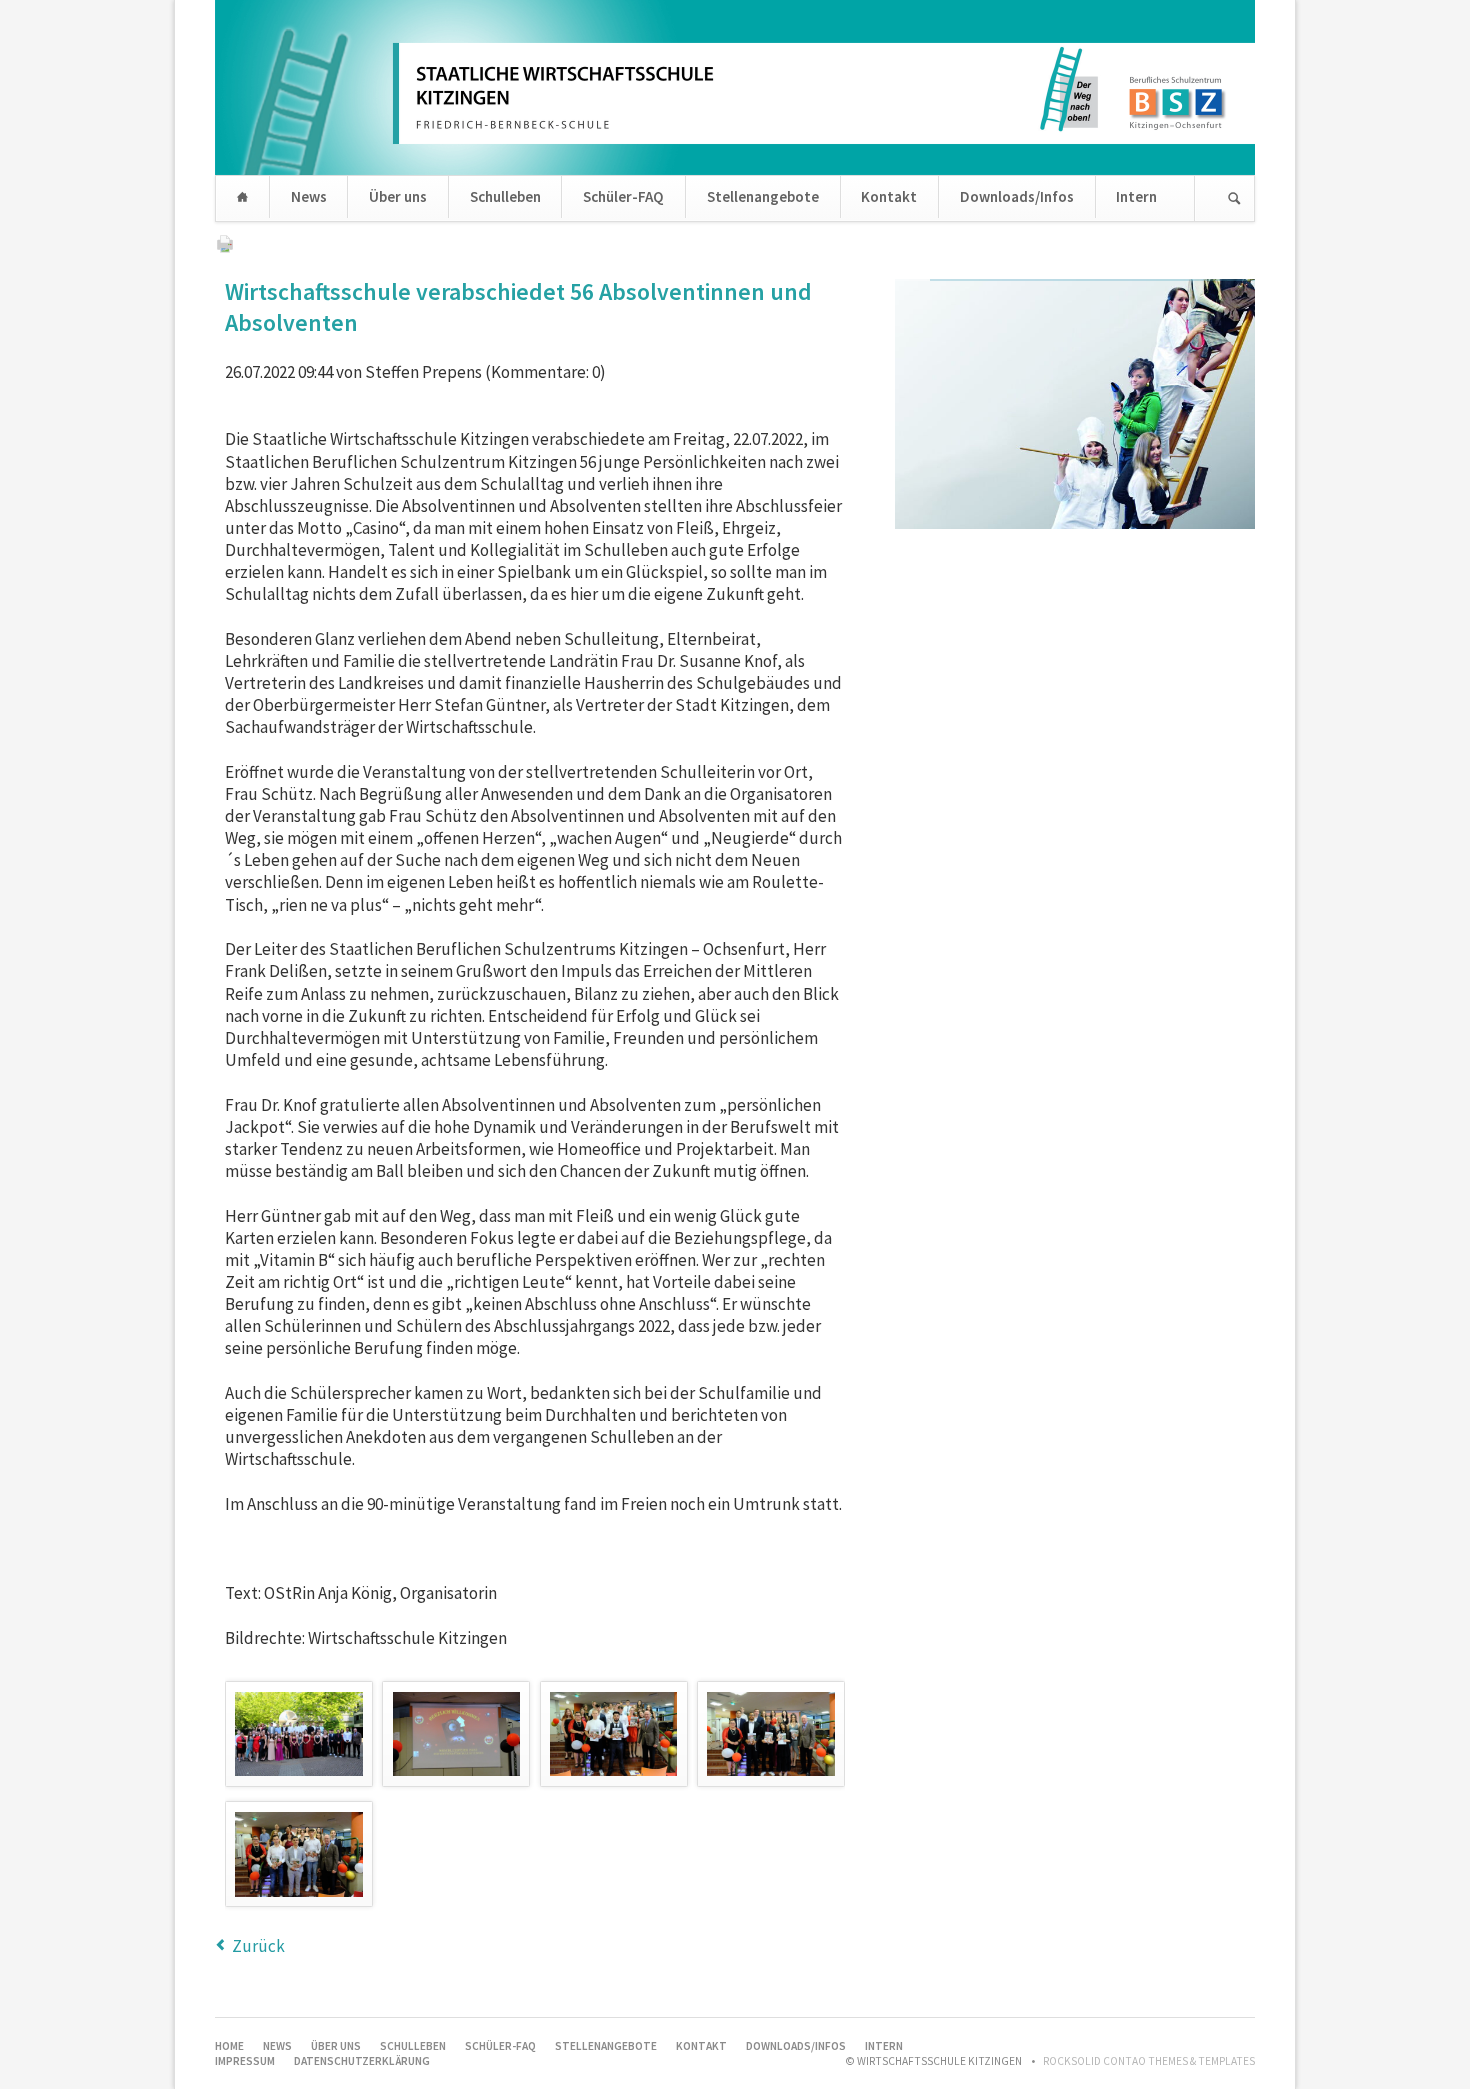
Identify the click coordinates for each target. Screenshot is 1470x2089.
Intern (1136, 196)
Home (242, 198)
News (309, 196)
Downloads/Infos (1017, 196)
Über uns (398, 196)
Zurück (258, 1946)
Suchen (1234, 198)
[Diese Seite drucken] (225, 248)
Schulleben (505, 196)
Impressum (245, 2061)
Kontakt (889, 196)
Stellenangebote (763, 196)
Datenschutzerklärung (362, 2061)
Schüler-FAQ (623, 196)
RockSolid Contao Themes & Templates (1149, 2061)
